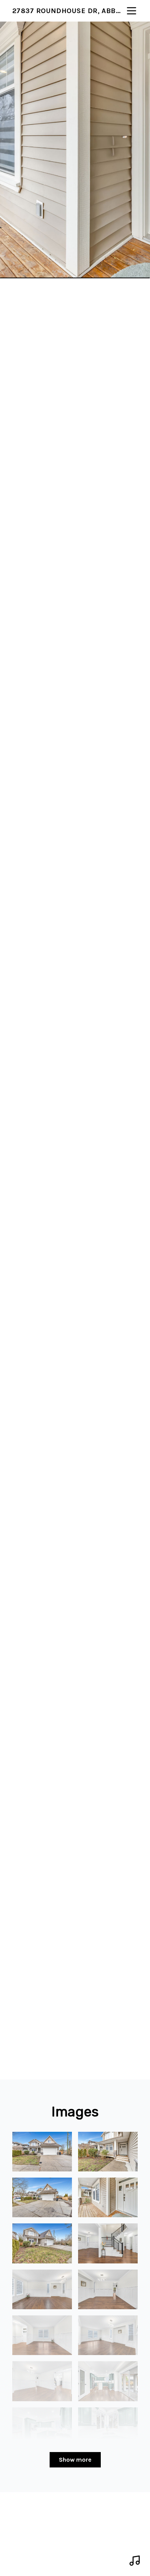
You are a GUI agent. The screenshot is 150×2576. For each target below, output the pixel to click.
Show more (75, 2460)
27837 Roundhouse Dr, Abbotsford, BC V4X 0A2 (69, 11)
